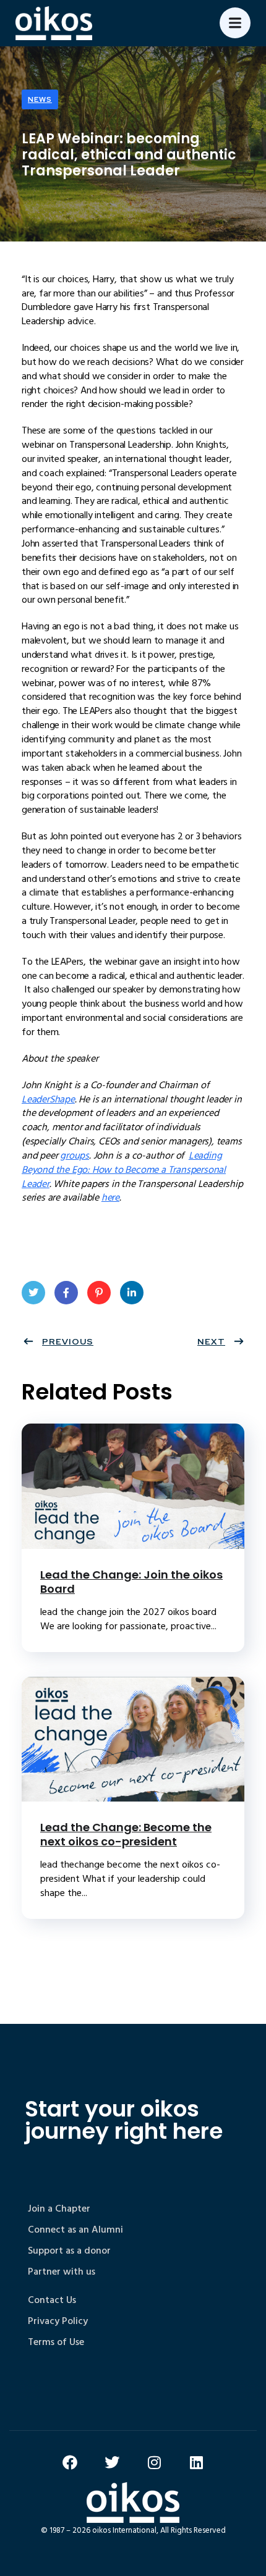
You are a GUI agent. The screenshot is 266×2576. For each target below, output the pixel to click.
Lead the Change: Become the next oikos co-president (126, 1834)
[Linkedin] (196, 2462)
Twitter (33, 1293)
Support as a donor (69, 2251)
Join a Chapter (59, 2209)
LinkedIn (132, 1293)
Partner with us (62, 2272)
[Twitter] (112, 2462)
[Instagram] (154, 2462)
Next (211, 1341)
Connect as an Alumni (75, 2230)
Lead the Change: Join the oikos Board (131, 1582)
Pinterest (99, 1293)
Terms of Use (56, 2342)
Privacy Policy (58, 2321)
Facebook (66, 1293)
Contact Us (52, 2300)
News (40, 99)
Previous (68, 1341)
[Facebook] (70, 2462)
